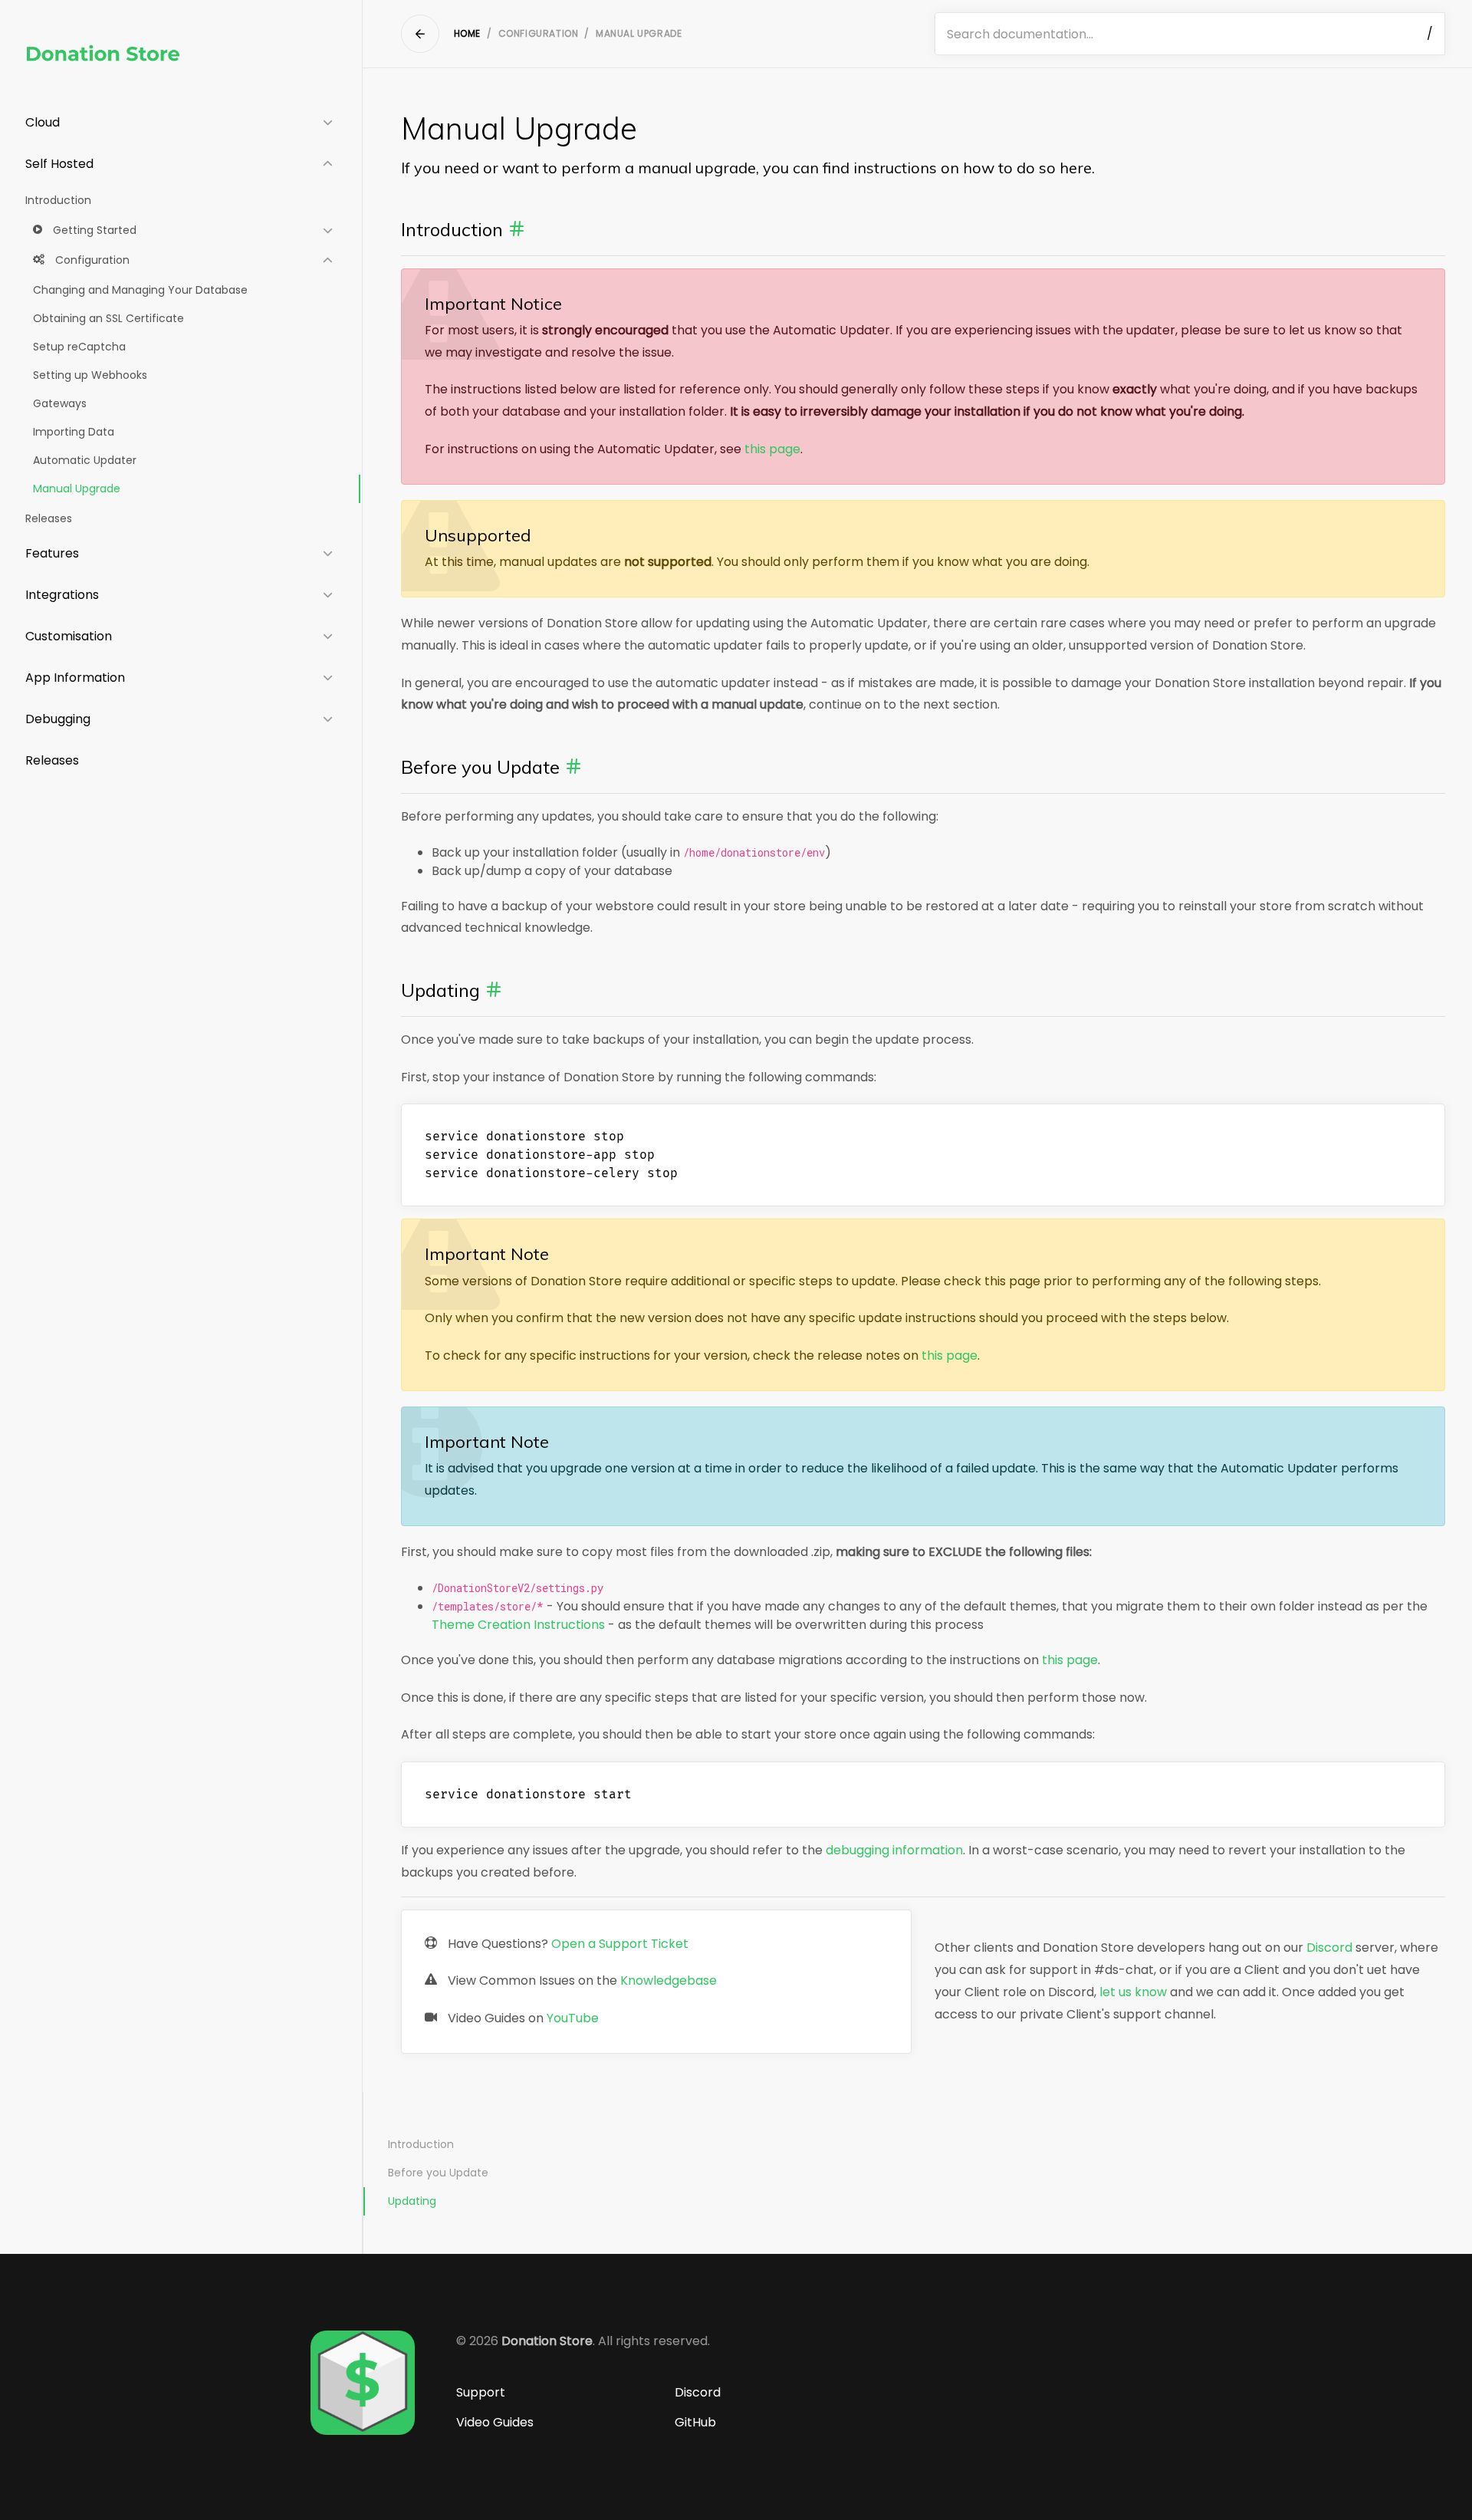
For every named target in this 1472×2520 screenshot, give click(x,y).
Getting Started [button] (93, 230)
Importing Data (74, 432)
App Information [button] (75, 678)
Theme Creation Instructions (518, 1625)
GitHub (695, 2422)
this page (772, 449)
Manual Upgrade (77, 489)
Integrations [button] (62, 595)
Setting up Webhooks (90, 375)
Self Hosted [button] (59, 164)
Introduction (58, 200)
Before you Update (438, 2173)
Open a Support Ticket (620, 1944)
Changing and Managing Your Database (140, 290)
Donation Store (547, 2341)
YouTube (573, 2018)
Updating (412, 2201)
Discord (1329, 1948)
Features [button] (52, 553)
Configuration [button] (91, 260)
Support (481, 2392)
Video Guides (495, 2422)
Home (467, 33)
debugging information (894, 1850)
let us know (1133, 1992)
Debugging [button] (58, 719)
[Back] (420, 34)
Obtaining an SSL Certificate (108, 318)
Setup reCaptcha (79, 347)
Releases (49, 518)
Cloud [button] (43, 122)
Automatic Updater (85, 460)
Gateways (60, 403)
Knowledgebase (669, 1980)
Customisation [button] (69, 636)
